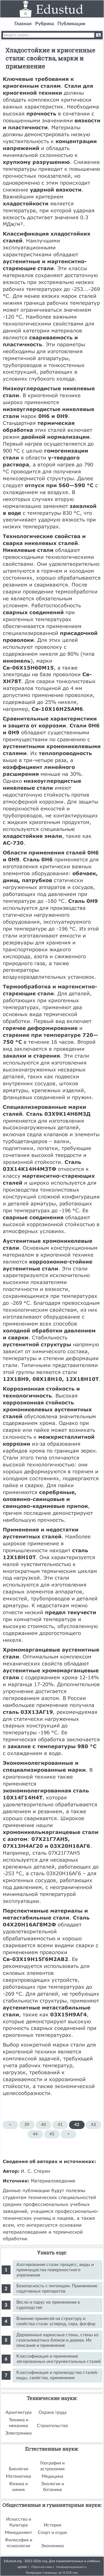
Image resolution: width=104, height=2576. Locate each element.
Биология (19, 2469)
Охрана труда (53, 2412)
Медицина (52, 2476)
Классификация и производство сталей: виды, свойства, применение (57, 2375)
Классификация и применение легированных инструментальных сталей (59, 2359)
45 (52, 2134)
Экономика (52, 2546)
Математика (18, 2476)
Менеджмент (18, 2533)
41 (60, 2125)
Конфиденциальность (71, 2567)
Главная (23, 24)
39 (27, 2125)
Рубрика (45, 24)
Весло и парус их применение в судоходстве (48, 2305)
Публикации (71, 24)
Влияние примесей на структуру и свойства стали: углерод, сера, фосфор (56, 2321)
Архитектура (19, 2412)
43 (93, 2125)
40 (44, 2125)
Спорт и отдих (52, 2533)
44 (35, 2134)
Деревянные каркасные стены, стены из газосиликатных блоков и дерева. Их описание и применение (57, 2340)
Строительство (52, 2426)
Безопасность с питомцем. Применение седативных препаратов (57, 2289)
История (53, 2525)
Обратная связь (42, 2567)
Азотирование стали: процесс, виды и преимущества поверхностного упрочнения (55, 2270)
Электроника (18, 2433)
